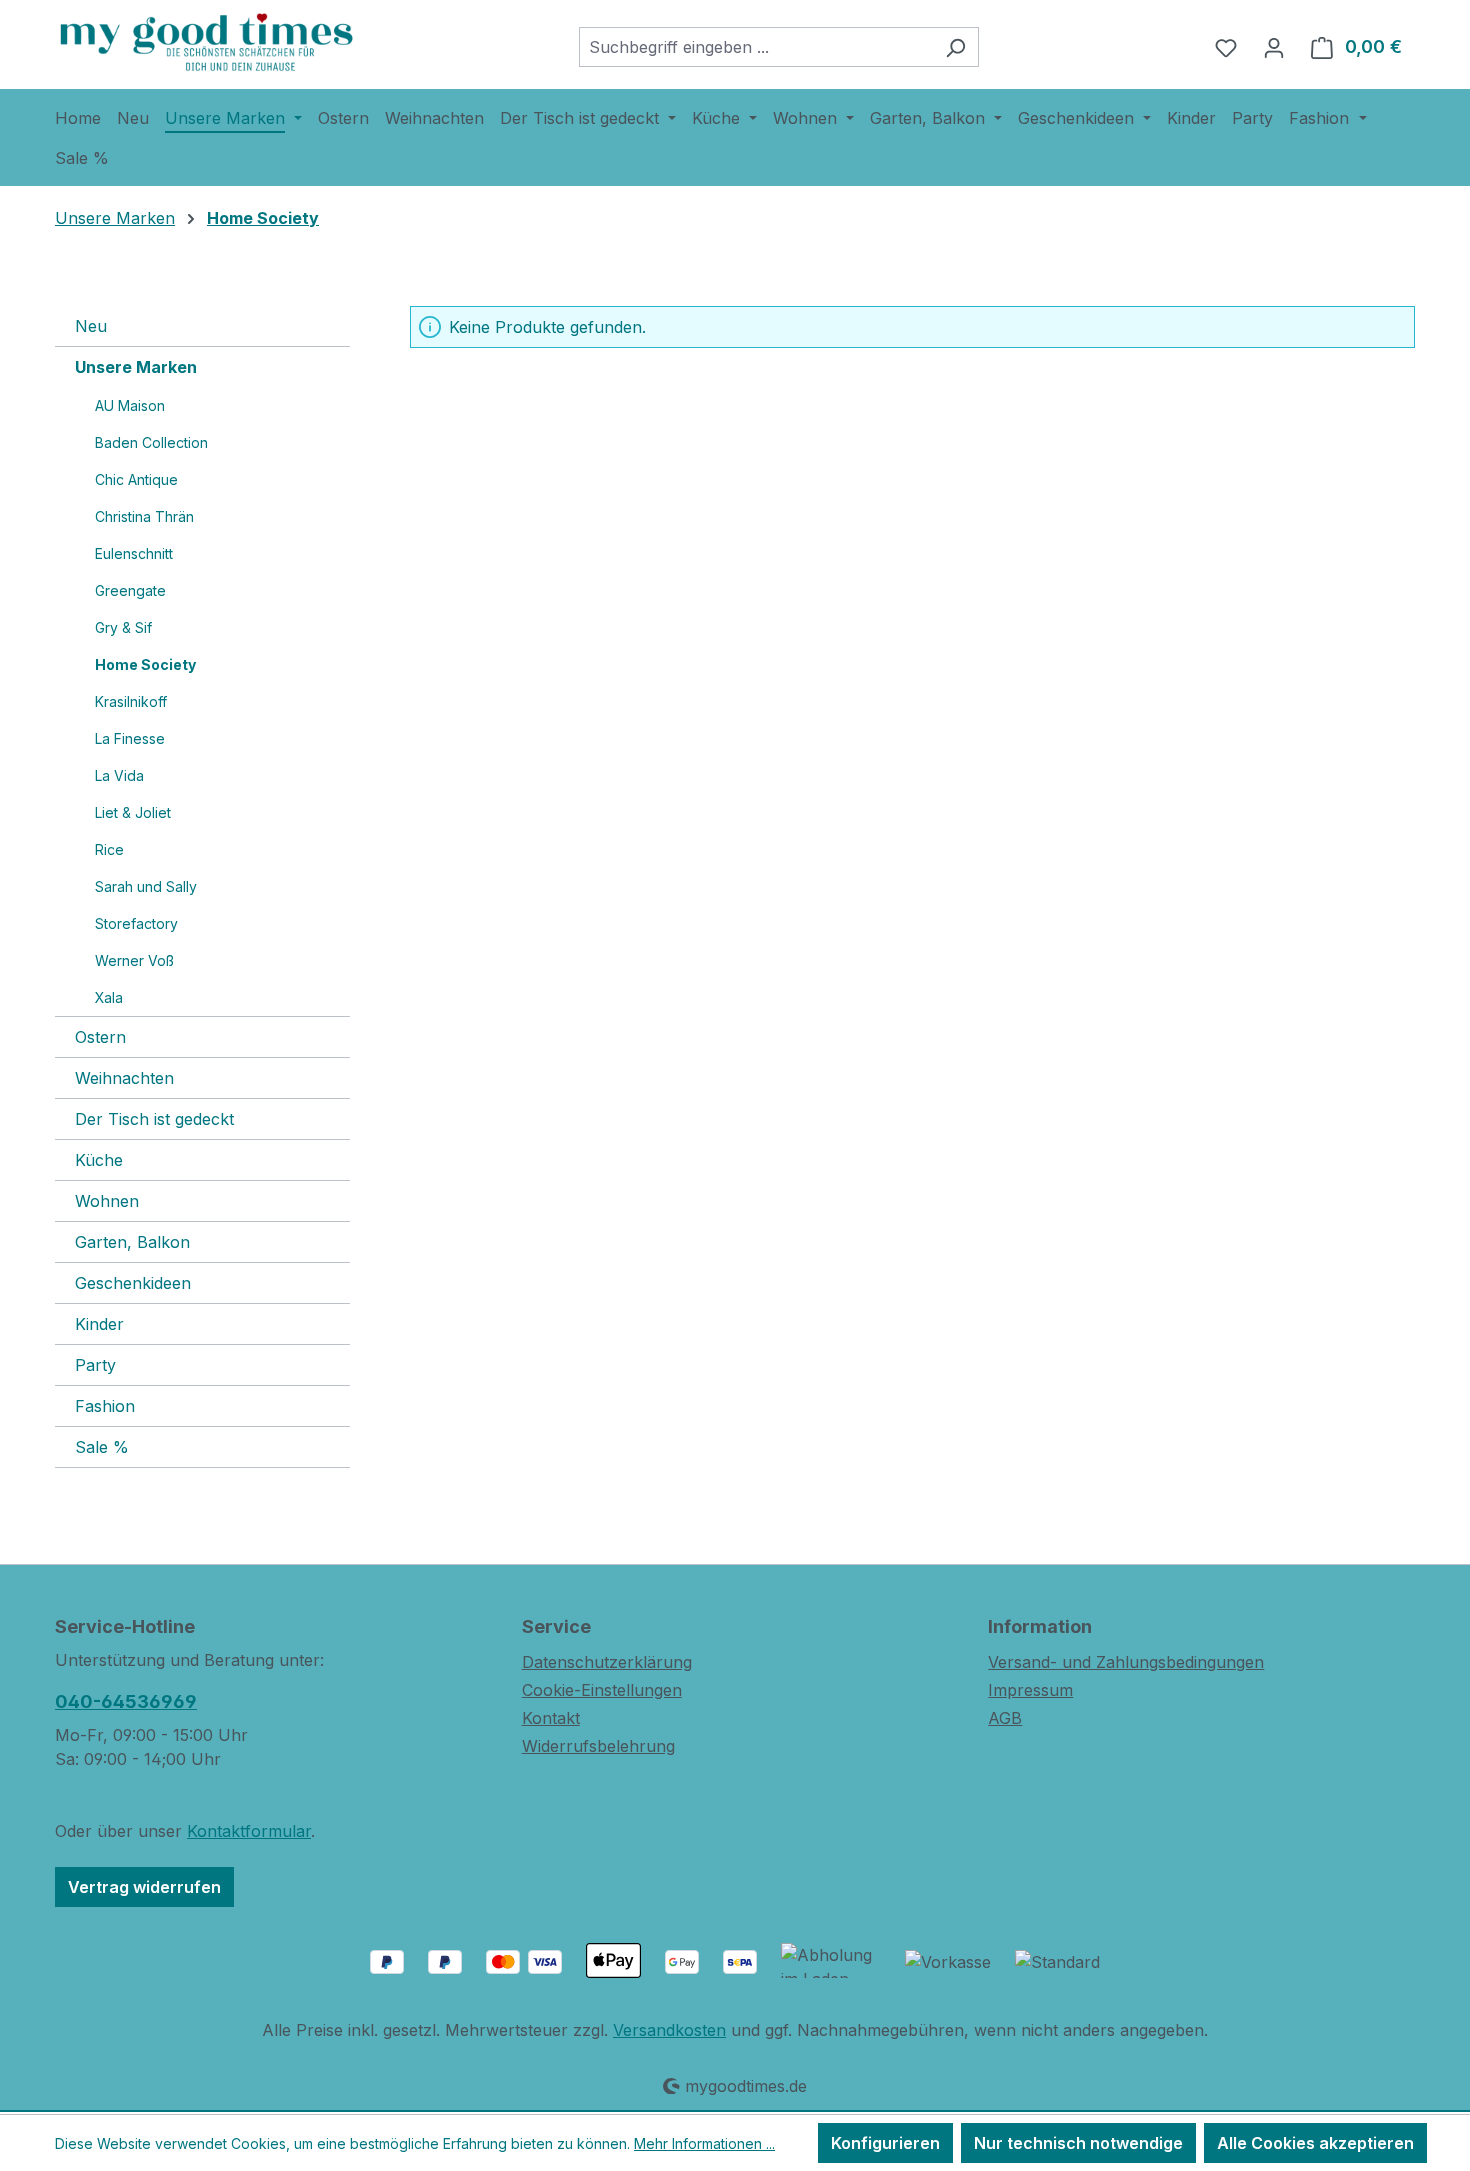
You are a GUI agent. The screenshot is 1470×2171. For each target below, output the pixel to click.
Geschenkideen (133, 1283)
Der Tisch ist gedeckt (154, 1119)
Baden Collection (151, 442)
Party (95, 1365)
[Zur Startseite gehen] (205, 42)
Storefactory (136, 923)
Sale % (102, 1447)
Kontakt (551, 1718)
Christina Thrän (144, 516)
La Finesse (130, 738)
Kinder (99, 1324)
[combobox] (756, 47)
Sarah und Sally (146, 886)
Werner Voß (134, 960)
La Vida (119, 775)
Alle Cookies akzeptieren (1315, 2143)
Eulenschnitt (134, 553)
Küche (99, 1160)
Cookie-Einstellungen (602, 1690)
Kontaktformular (249, 1831)
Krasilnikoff (131, 701)
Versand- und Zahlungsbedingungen (1126, 1662)
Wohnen (107, 1201)
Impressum (1030, 1690)
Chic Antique (136, 479)
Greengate (130, 590)
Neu (91, 326)
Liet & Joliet (133, 812)
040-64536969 (126, 1701)
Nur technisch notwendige (1078, 2143)
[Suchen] (955, 47)
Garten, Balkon (132, 1242)
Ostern (100, 1037)
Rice (109, 849)
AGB (1005, 1718)
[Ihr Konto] (1274, 47)
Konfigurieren (885, 2143)
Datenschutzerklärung (607, 1662)
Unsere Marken (136, 367)
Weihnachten (124, 1078)
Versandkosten (669, 2030)
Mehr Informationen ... (704, 2143)
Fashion (105, 1406)
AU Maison (130, 405)
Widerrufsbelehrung (598, 1746)
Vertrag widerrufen (144, 1887)
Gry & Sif (123, 627)
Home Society (145, 664)
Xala (109, 997)
